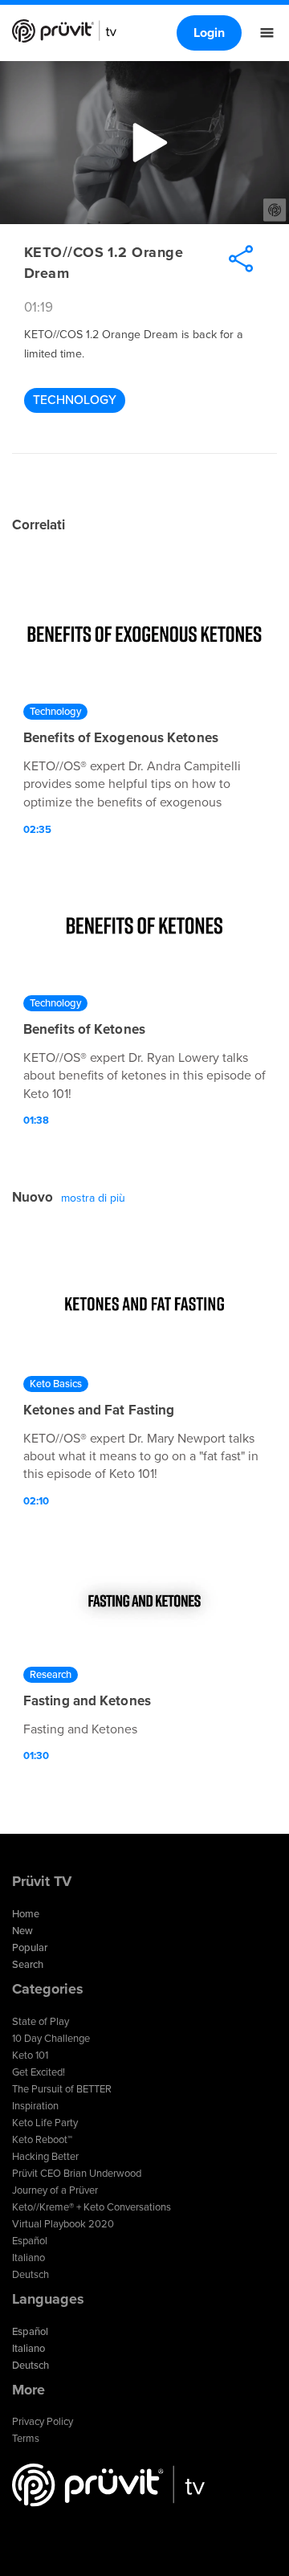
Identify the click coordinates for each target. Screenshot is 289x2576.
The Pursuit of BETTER (62, 2089)
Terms (26, 2439)
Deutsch (31, 2275)
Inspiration (35, 2106)
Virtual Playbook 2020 (63, 2224)
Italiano (28, 2258)
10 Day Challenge (51, 2039)
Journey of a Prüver (55, 2190)
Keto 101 (30, 2055)
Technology (75, 400)
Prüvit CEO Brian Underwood (77, 2174)
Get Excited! (39, 2072)
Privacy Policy (43, 2422)
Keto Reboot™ (42, 2140)
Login (209, 33)
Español (30, 2241)
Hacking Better (45, 2157)
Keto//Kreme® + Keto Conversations (92, 2207)
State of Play (41, 2022)
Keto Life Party (45, 2123)
